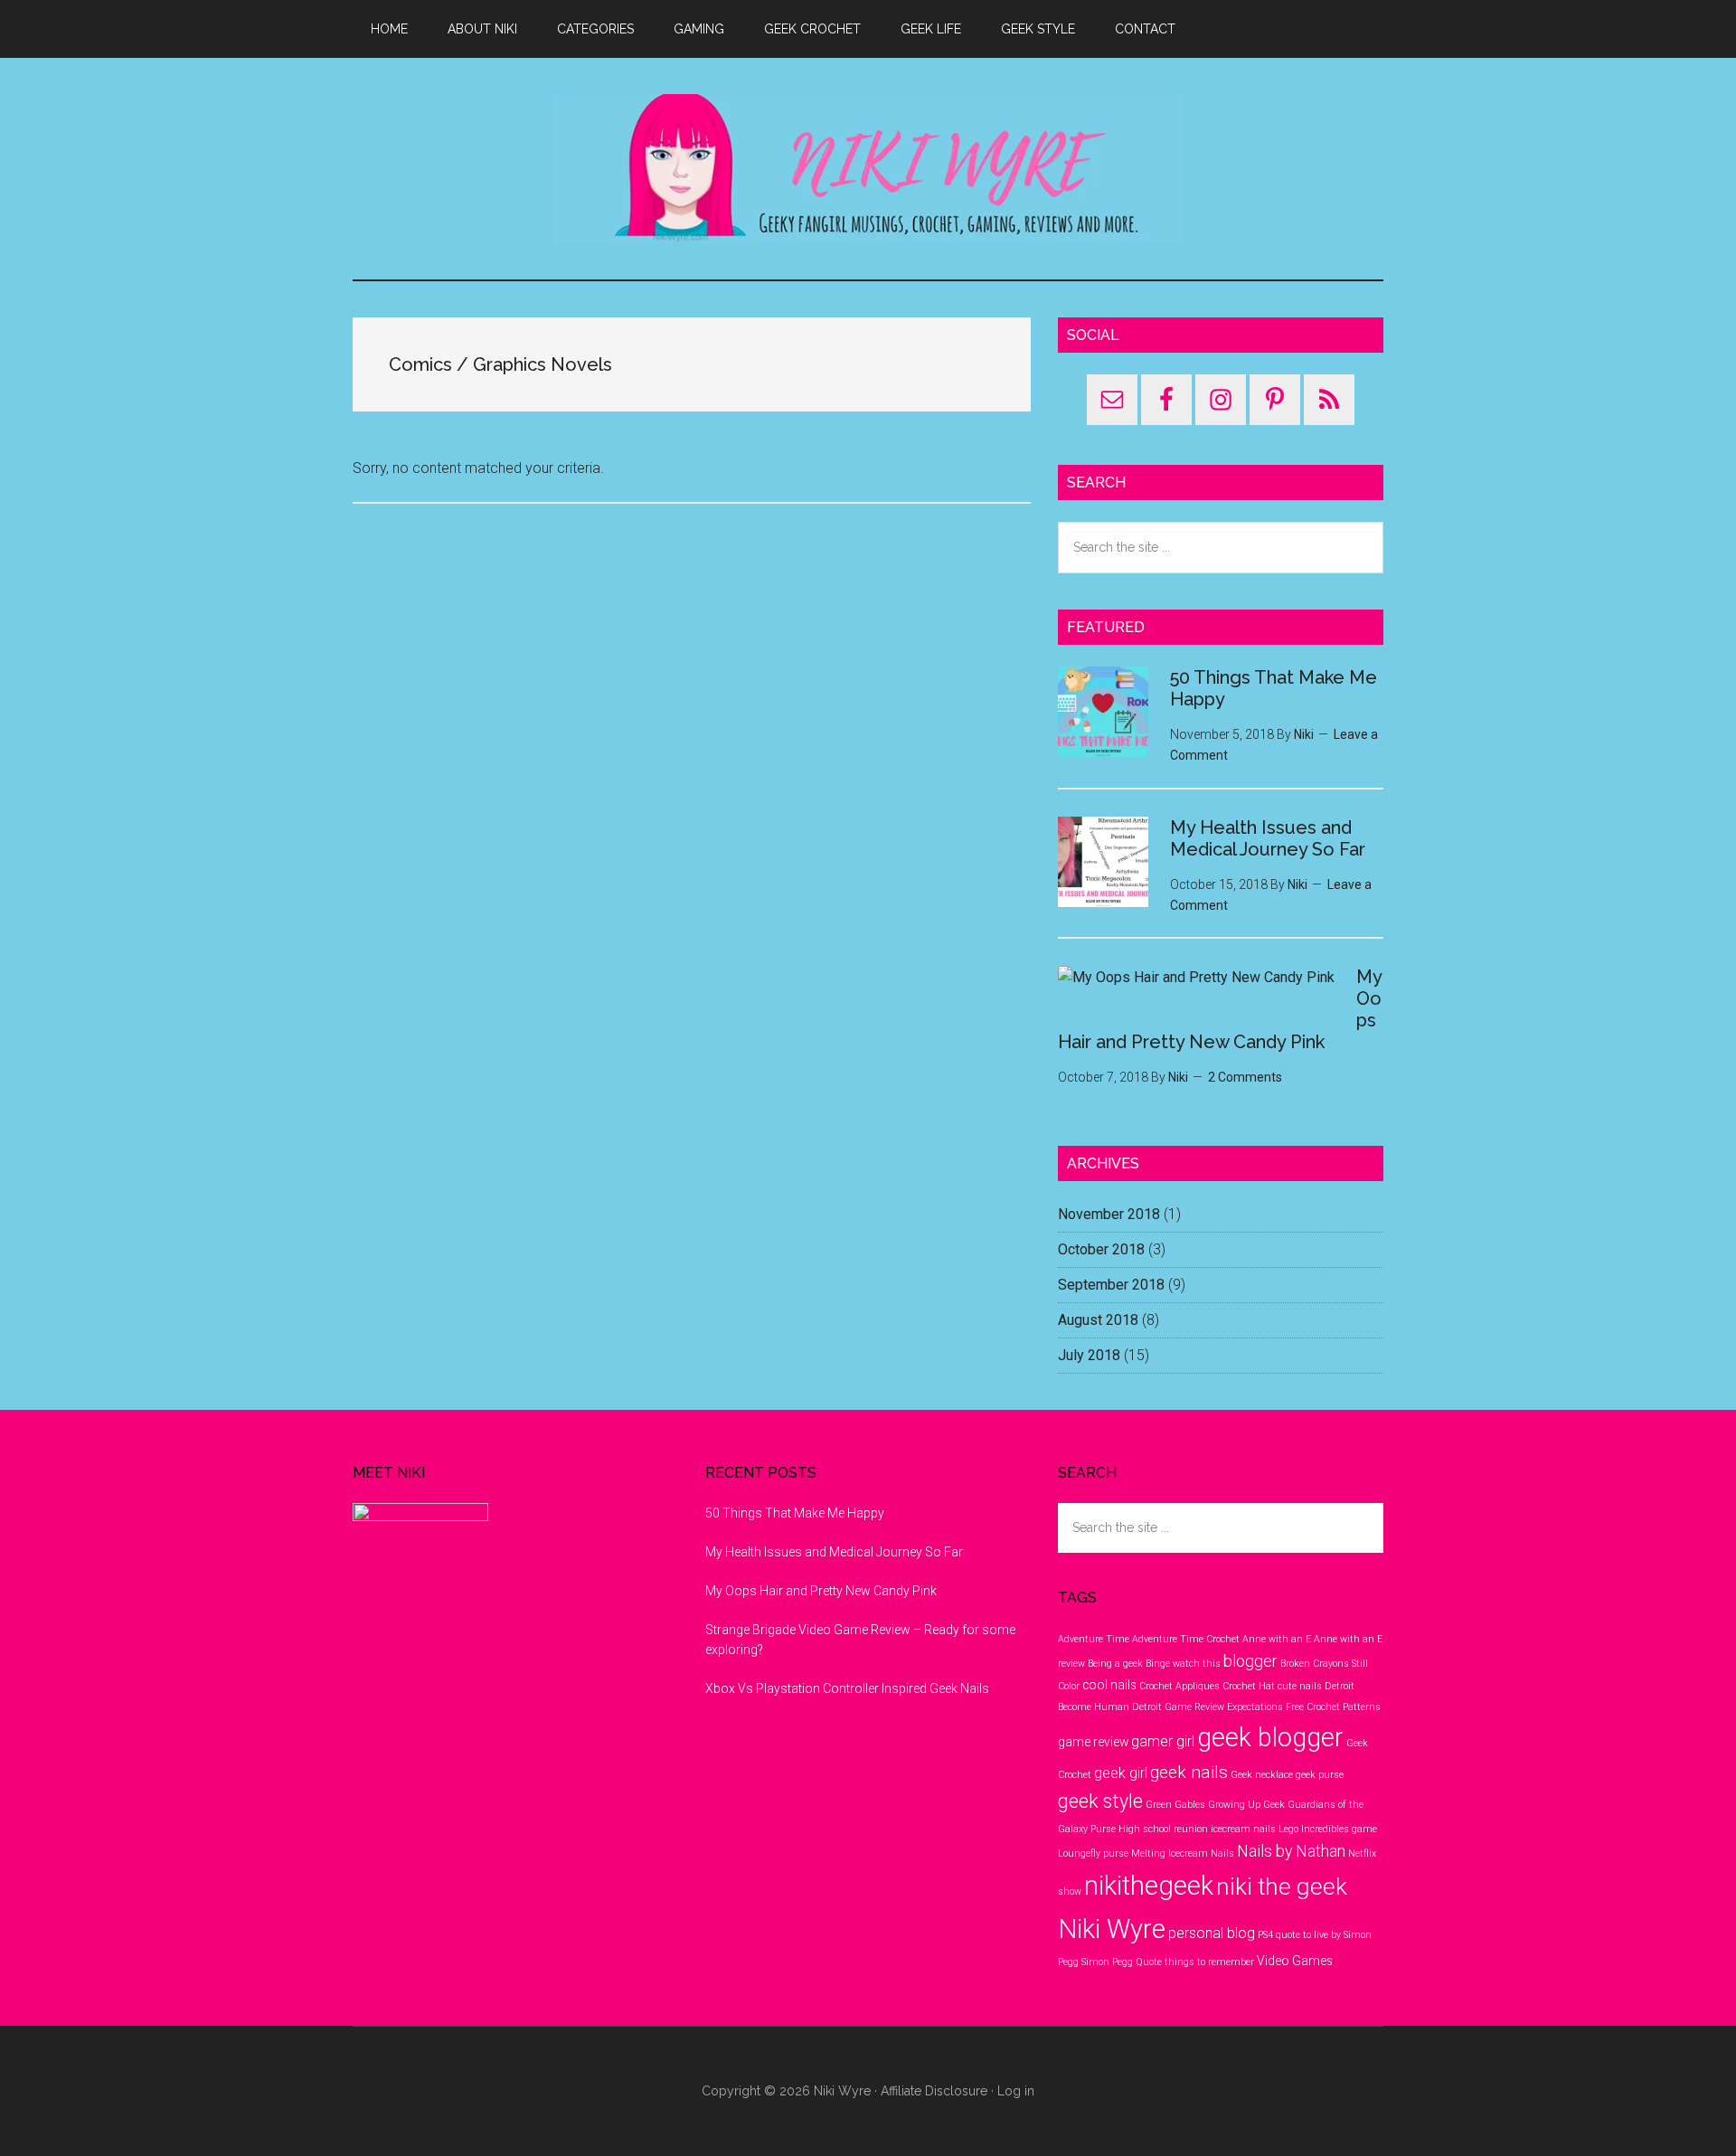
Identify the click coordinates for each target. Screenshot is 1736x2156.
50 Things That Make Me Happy (795, 1513)
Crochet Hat (1249, 1686)
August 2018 (1098, 1320)
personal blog (1212, 1933)
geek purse (1320, 1775)
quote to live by (1308, 1935)
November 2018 (1109, 1214)
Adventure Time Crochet (1186, 1639)
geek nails (1189, 1772)
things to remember (1209, 1962)
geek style (1100, 1801)
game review (1093, 1742)
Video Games (1295, 1961)
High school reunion (1163, 1829)
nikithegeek (1149, 1886)
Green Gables (1175, 1805)
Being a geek (1115, 1664)
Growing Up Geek (1246, 1805)
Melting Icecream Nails (1183, 1853)
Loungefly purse (1093, 1853)
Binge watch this (1183, 1664)
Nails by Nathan (1291, 1851)
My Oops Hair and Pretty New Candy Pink (821, 1591)
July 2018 (1089, 1355)
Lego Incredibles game (1328, 1829)
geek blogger (1270, 1737)
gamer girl (1163, 1741)
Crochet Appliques (1179, 1686)
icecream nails (1243, 1829)
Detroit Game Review (1178, 1707)
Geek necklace (1262, 1775)
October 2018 (1101, 1249)
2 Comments (1245, 1077)
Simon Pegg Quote (1122, 1962)
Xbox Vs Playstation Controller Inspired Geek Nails (847, 1688)
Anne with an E (1277, 1639)
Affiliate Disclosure (934, 2091)
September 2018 (1111, 1285)
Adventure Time (1094, 1639)
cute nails (1300, 1686)
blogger (1250, 1661)
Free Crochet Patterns (1333, 1707)
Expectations (1255, 1707)
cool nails (1109, 1685)
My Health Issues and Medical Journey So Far (1268, 838)
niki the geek (1282, 1886)
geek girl (1121, 1773)
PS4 (1265, 1935)
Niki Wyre (868, 169)
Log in (1016, 2091)
